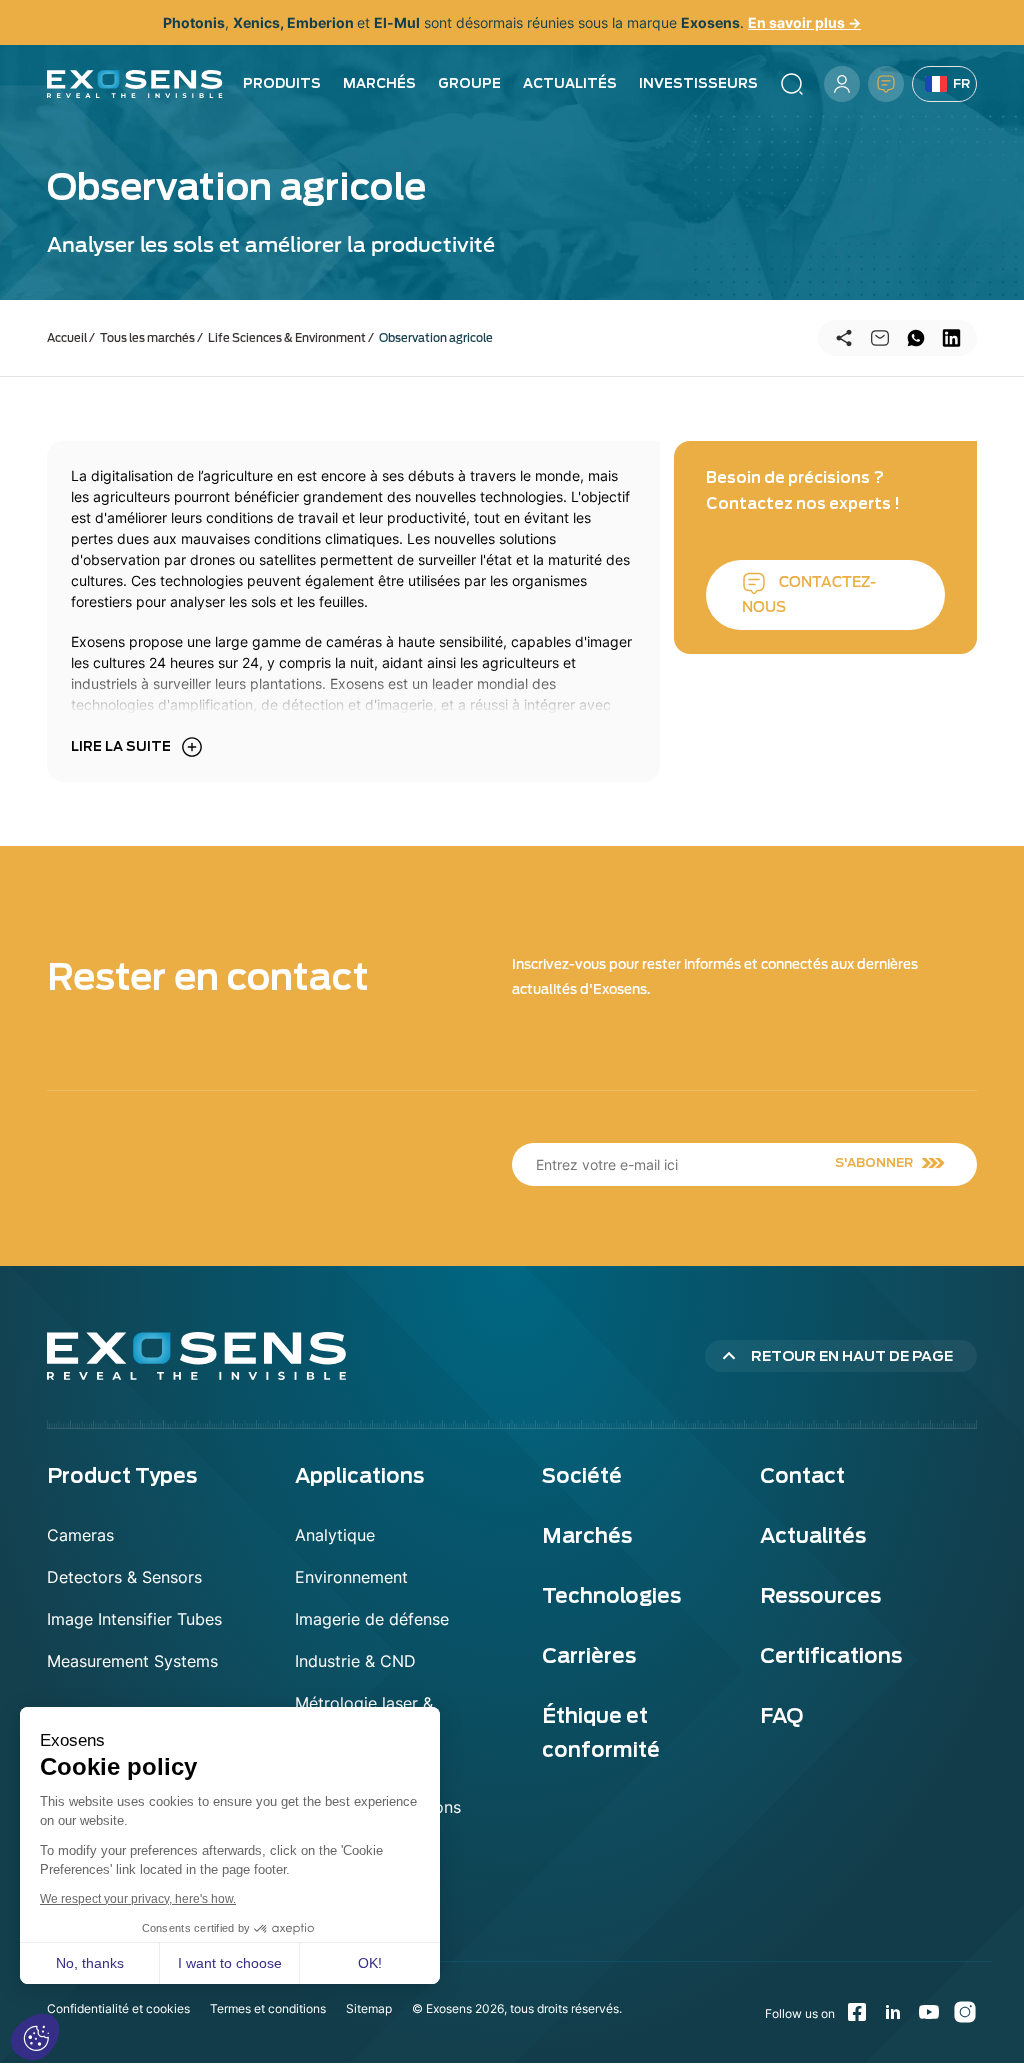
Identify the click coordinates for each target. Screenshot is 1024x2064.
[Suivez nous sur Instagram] (965, 2012)
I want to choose (230, 1963)
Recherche (792, 84)
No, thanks (90, 1963)
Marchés (379, 83)
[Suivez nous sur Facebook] (857, 2012)
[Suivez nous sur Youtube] (929, 2012)
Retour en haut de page (852, 1356)
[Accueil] (135, 84)
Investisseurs (698, 83)
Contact (886, 84)
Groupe (469, 83)
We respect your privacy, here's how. (138, 1899)
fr (962, 83)
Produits (282, 83)
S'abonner (874, 1162)
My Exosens (842, 84)
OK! (370, 1963)
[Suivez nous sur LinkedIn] (893, 2012)
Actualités (570, 83)
